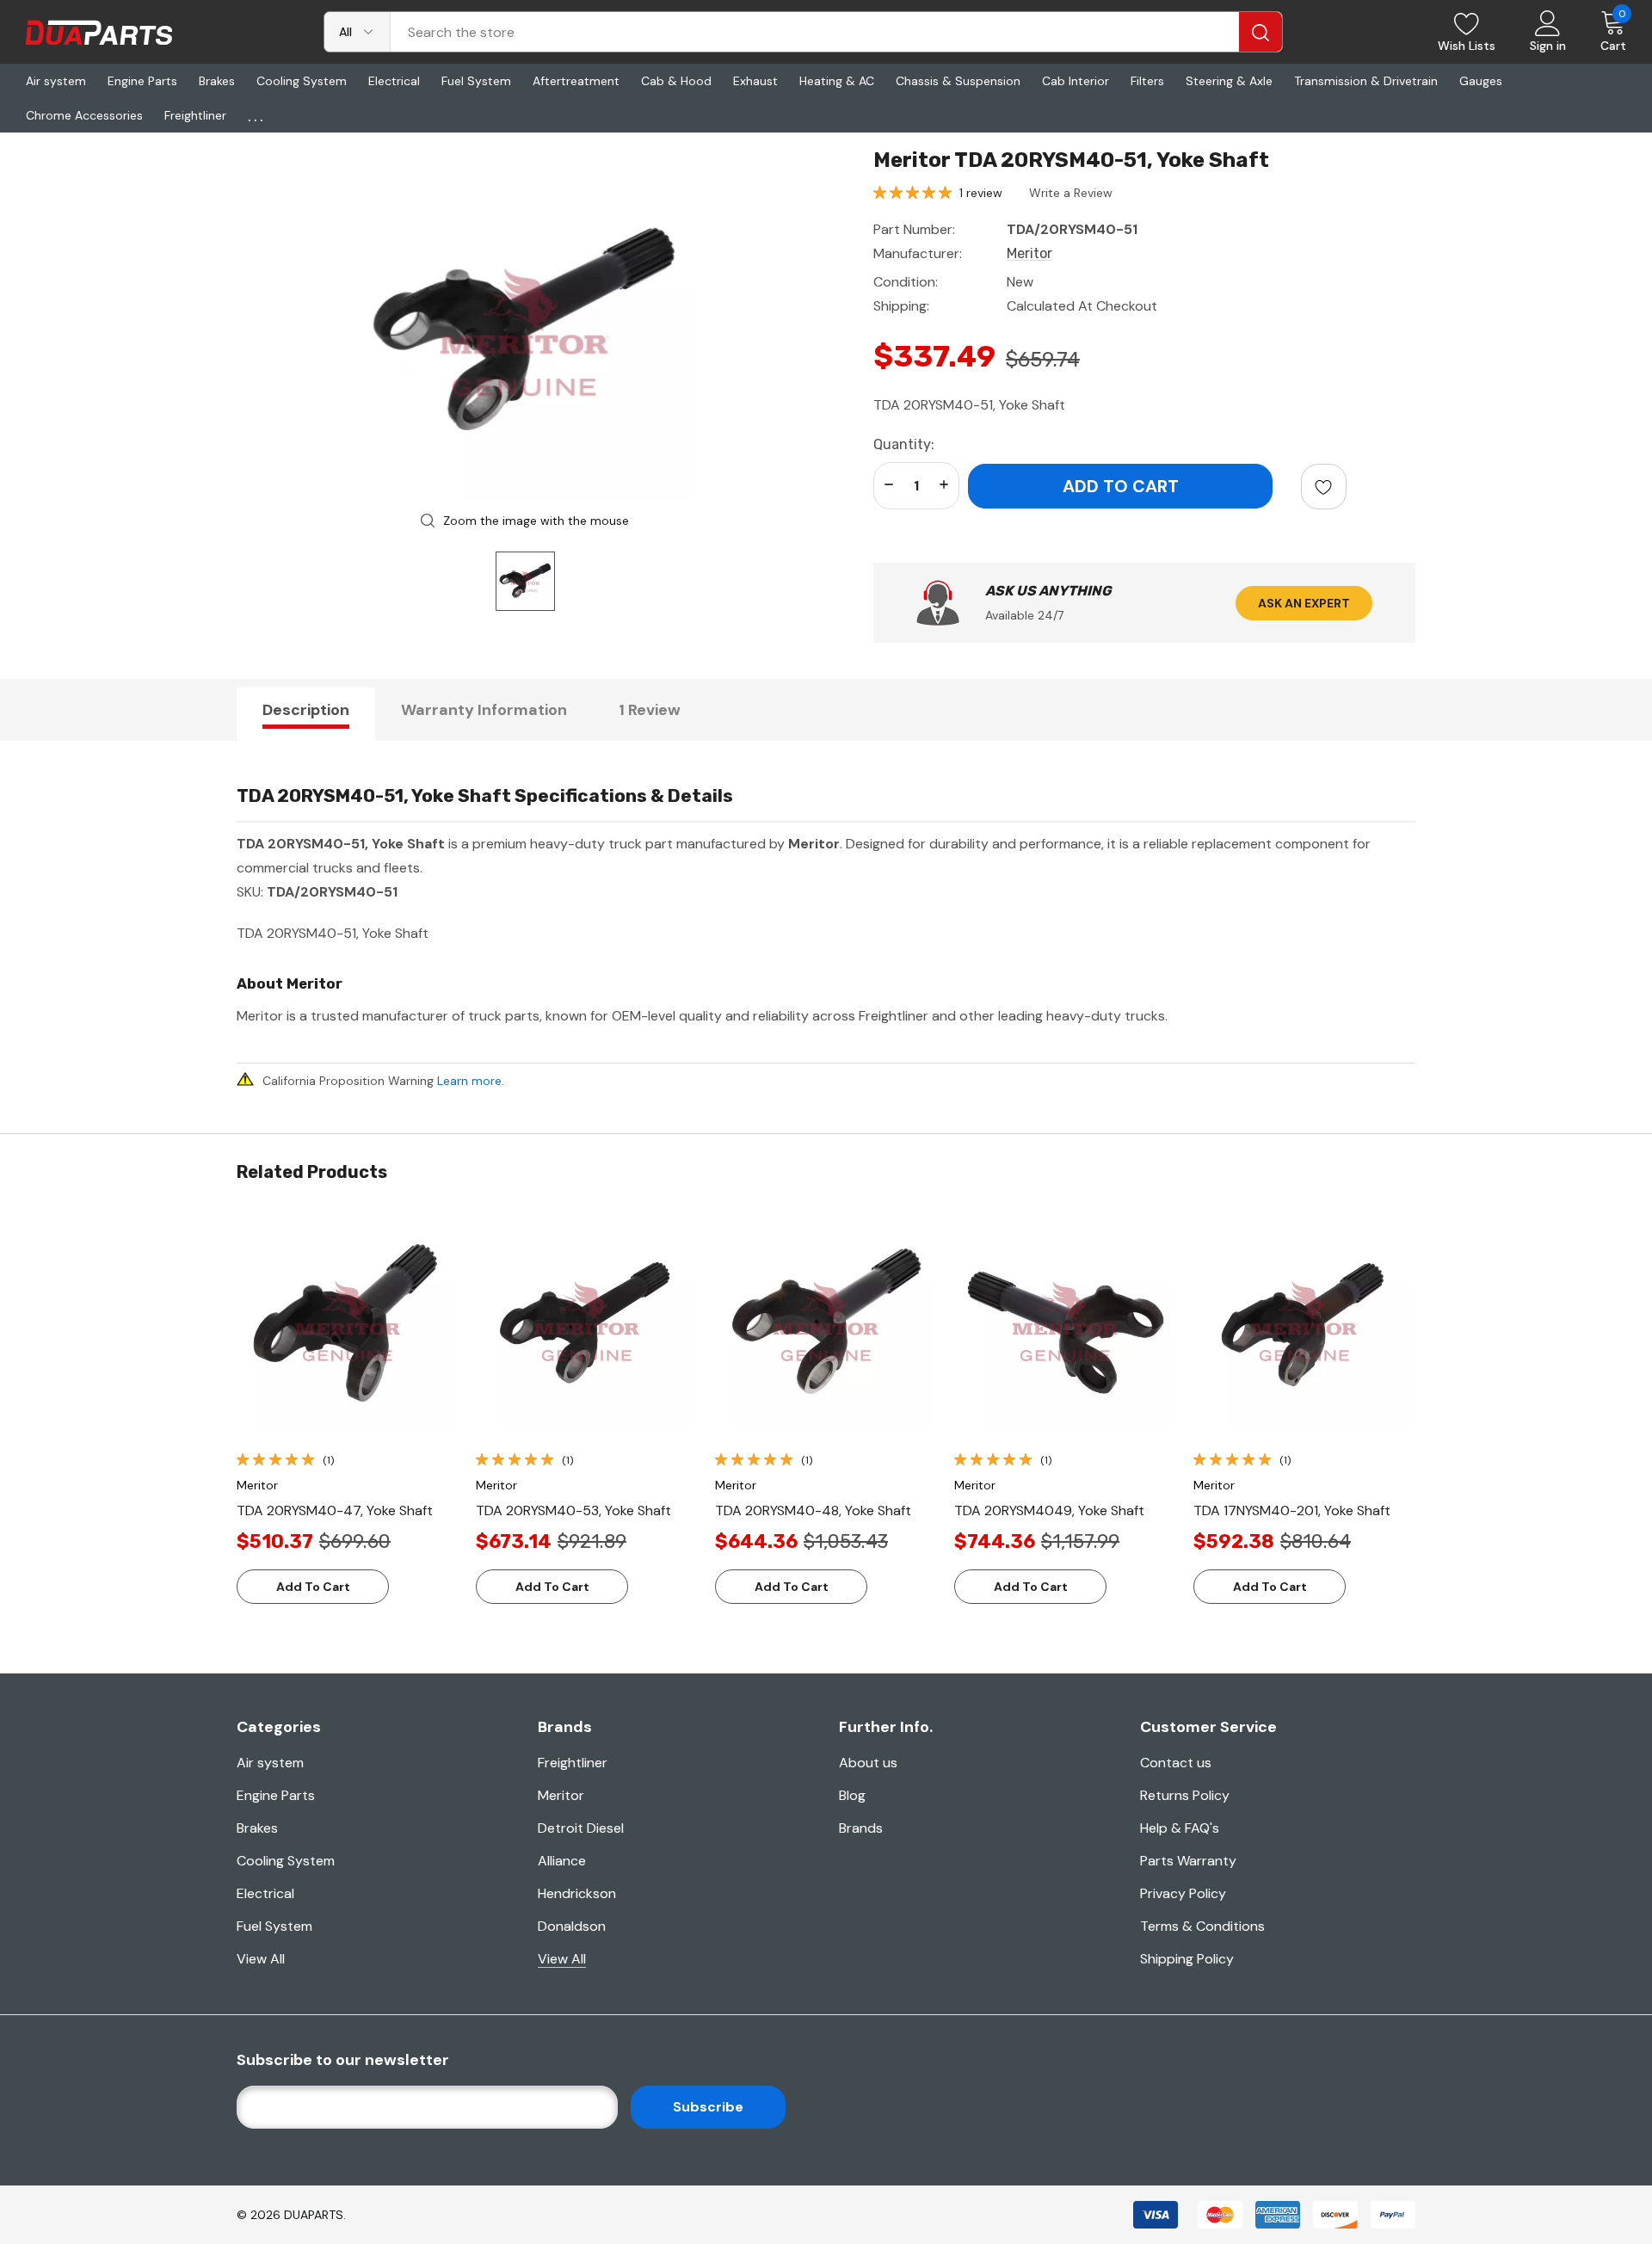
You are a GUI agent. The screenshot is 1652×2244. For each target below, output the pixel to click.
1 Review (650, 710)
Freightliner (573, 1763)
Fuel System (274, 1926)
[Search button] (1261, 32)
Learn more (469, 1081)
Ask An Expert (1304, 603)
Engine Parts (276, 1795)
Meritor (561, 1795)
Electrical (265, 1893)
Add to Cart (313, 1587)
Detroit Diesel (581, 1828)
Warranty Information (484, 710)
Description (306, 710)
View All (261, 1959)
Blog (852, 1795)
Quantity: (904, 444)
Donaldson (572, 1926)
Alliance (562, 1861)
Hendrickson (577, 1893)
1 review (981, 193)
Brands (861, 1828)
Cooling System (286, 1861)
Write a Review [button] (1071, 193)
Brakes (257, 1828)
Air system (270, 1763)
